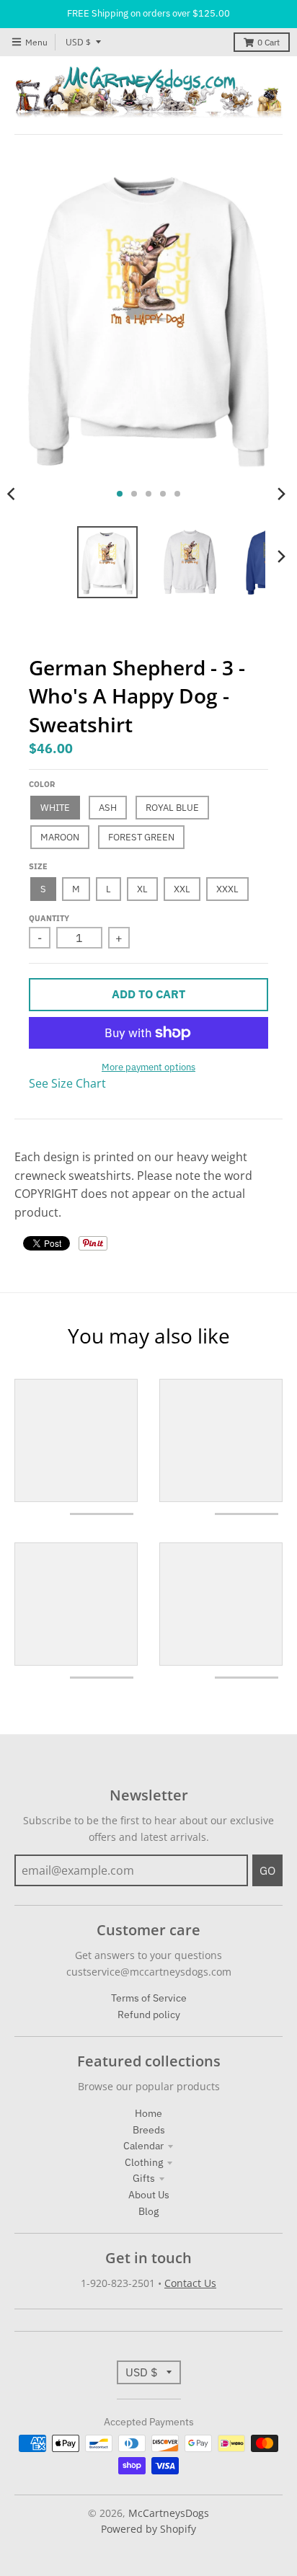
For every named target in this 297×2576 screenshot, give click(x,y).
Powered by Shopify (148, 2529)
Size (38, 866)
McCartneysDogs (169, 2513)
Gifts (144, 2178)
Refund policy (149, 2015)
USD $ (78, 42)
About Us (149, 2195)
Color (42, 784)
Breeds (149, 2130)
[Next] (281, 494)
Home (148, 2113)
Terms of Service (149, 1998)
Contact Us (190, 2283)
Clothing (144, 2162)
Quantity (49, 918)
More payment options (148, 1067)
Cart (269, 42)
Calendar (143, 2146)
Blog (148, 2211)
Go (267, 1870)
